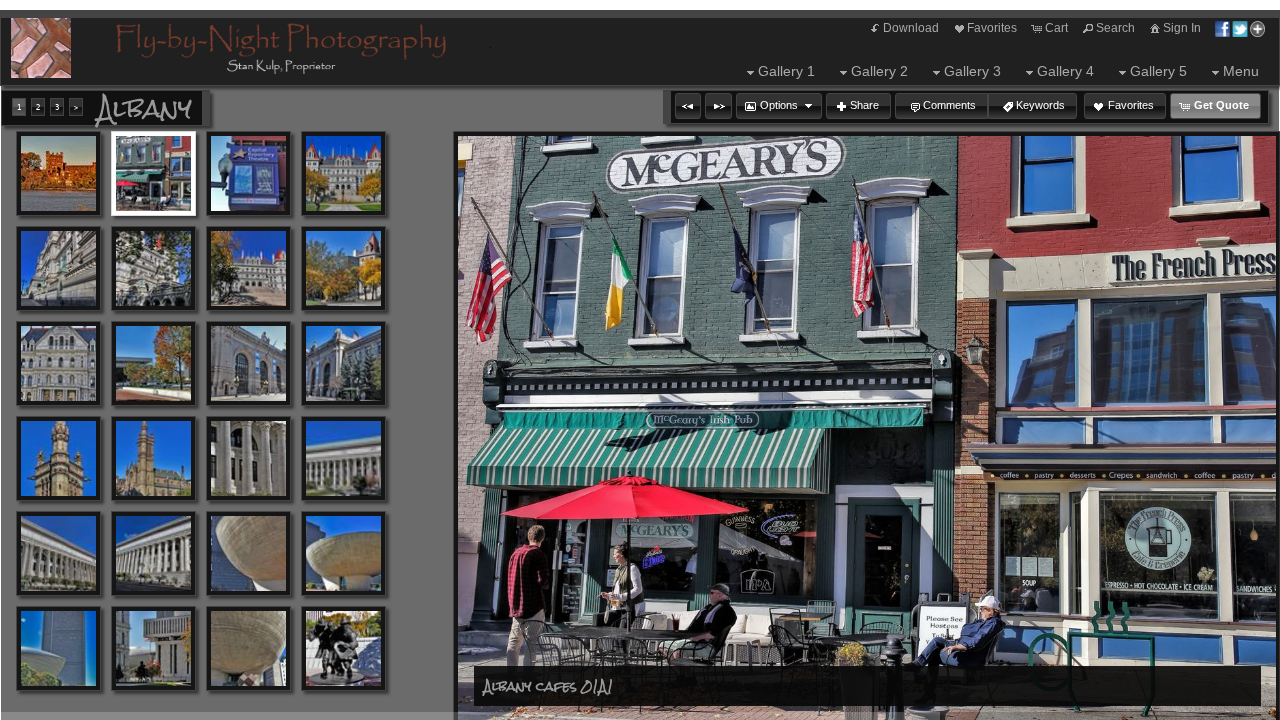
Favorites (992, 28)
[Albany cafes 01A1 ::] (153, 173)
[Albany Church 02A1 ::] (153, 458)
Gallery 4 (1065, 71)
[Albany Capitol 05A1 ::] (248, 268)
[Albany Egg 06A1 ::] (248, 648)
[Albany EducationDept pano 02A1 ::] (153, 553)
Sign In (1182, 28)
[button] (688, 106)
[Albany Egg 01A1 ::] (248, 553)
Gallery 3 (972, 71)
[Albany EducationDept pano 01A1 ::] (58, 553)
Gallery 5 (1158, 71)
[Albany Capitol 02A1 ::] (58, 268)
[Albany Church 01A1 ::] (58, 458)
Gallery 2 (879, 71)
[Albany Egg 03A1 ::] (58, 648)
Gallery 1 (786, 71)
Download (911, 28)
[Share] (1240, 28)
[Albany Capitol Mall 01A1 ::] (153, 363)
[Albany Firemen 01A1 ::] (343, 648)
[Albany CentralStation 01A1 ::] (248, 363)
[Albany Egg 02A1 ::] (343, 553)
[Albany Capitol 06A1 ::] (343, 268)
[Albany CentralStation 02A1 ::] (343, 363)
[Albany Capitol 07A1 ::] (58, 363)
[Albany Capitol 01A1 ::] (343, 173)
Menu (1241, 71)
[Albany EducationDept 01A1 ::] (248, 458)
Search (1115, 28)
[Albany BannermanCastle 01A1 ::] (58, 173)
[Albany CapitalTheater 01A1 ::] (248, 173)
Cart (1056, 28)
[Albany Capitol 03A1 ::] (153, 268)
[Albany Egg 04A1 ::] (153, 648)
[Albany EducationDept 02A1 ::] (343, 458)
